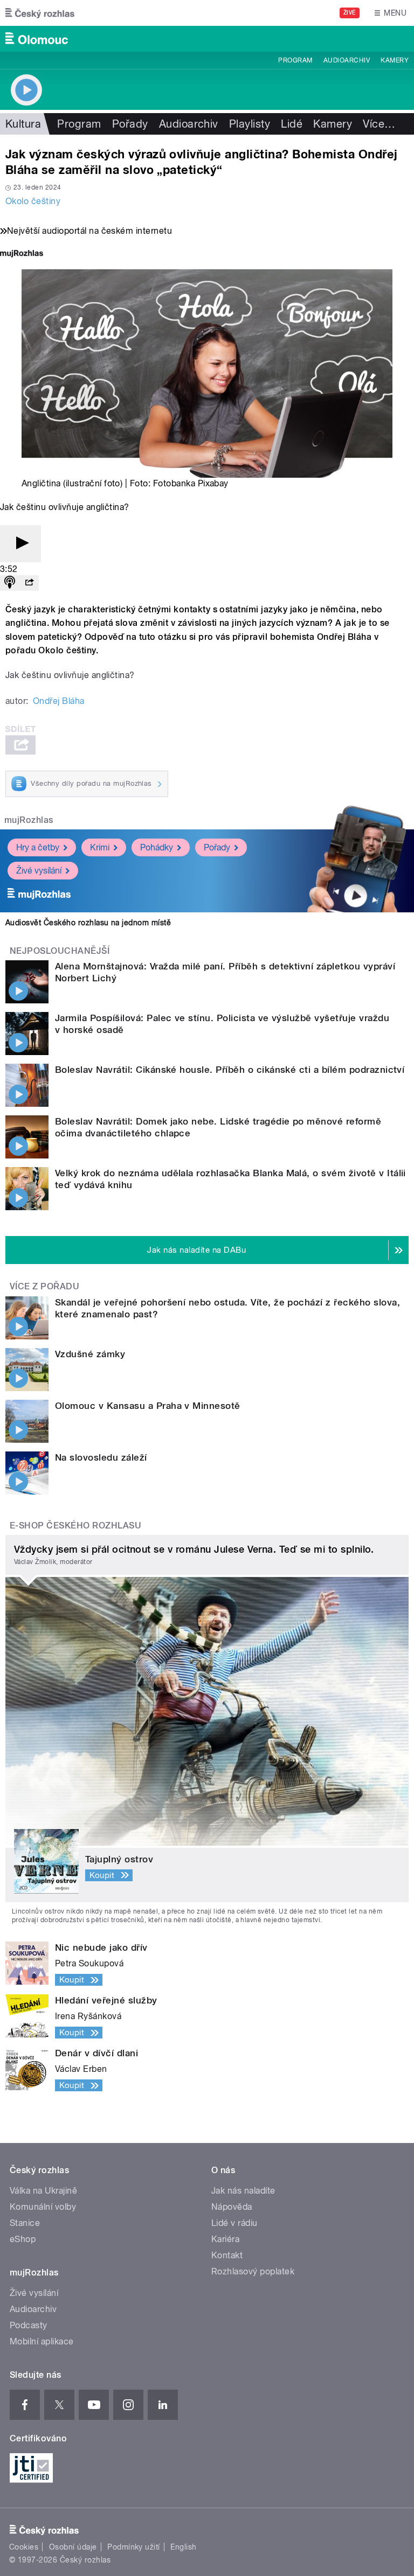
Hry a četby (38, 847)
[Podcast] (10, 583)
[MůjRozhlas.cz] (22, 254)
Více (379, 124)
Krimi (100, 847)
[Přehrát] (20, 544)
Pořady (130, 124)
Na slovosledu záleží (101, 1457)
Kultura (23, 124)
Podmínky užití (134, 2547)
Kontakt (227, 2255)
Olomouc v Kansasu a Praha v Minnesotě (148, 1406)
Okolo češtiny (33, 201)
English (183, 2547)
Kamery (395, 60)
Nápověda (232, 2207)
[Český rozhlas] (40, 13)
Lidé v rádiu (234, 2223)
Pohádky (157, 847)
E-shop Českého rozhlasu (75, 1526)
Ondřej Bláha (59, 701)
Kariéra (225, 2239)
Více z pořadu (44, 1286)
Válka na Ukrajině (43, 2191)
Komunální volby (43, 2207)
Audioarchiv (347, 60)
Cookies (24, 2547)
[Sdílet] (29, 583)
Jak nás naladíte (243, 2191)
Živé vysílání (39, 871)
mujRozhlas (29, 820)
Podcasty (29, 2325)
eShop (23, 2239)
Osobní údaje (73, 2547)
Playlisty (250, 124)
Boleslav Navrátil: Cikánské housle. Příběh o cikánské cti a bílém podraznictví (230, 1070)
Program (295, 60)
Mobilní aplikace (42, 2341)
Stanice (25, 2223)
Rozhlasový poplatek (253, 2271)
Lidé (292, 124)
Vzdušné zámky (90, 1354)
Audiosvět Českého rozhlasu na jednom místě (88, 923)
